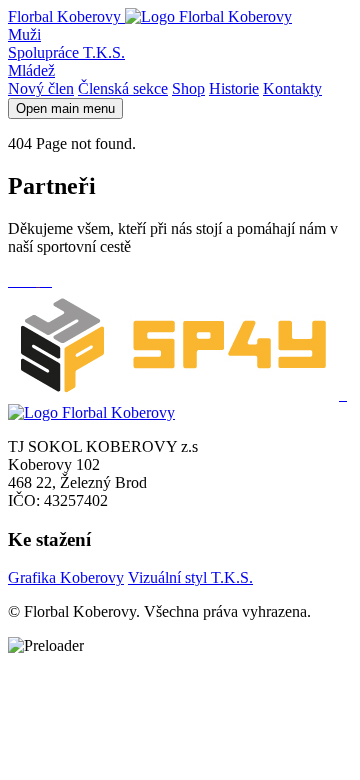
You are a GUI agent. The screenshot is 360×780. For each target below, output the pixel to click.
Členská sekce (123, 88)
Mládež (31, 70)
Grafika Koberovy (66, 577)
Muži (24, 34)
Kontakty (292, 88)
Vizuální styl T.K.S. (190, 577)
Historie (234, 88)
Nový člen (41, 88)
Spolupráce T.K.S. (66, 52)
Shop (188, 88)
